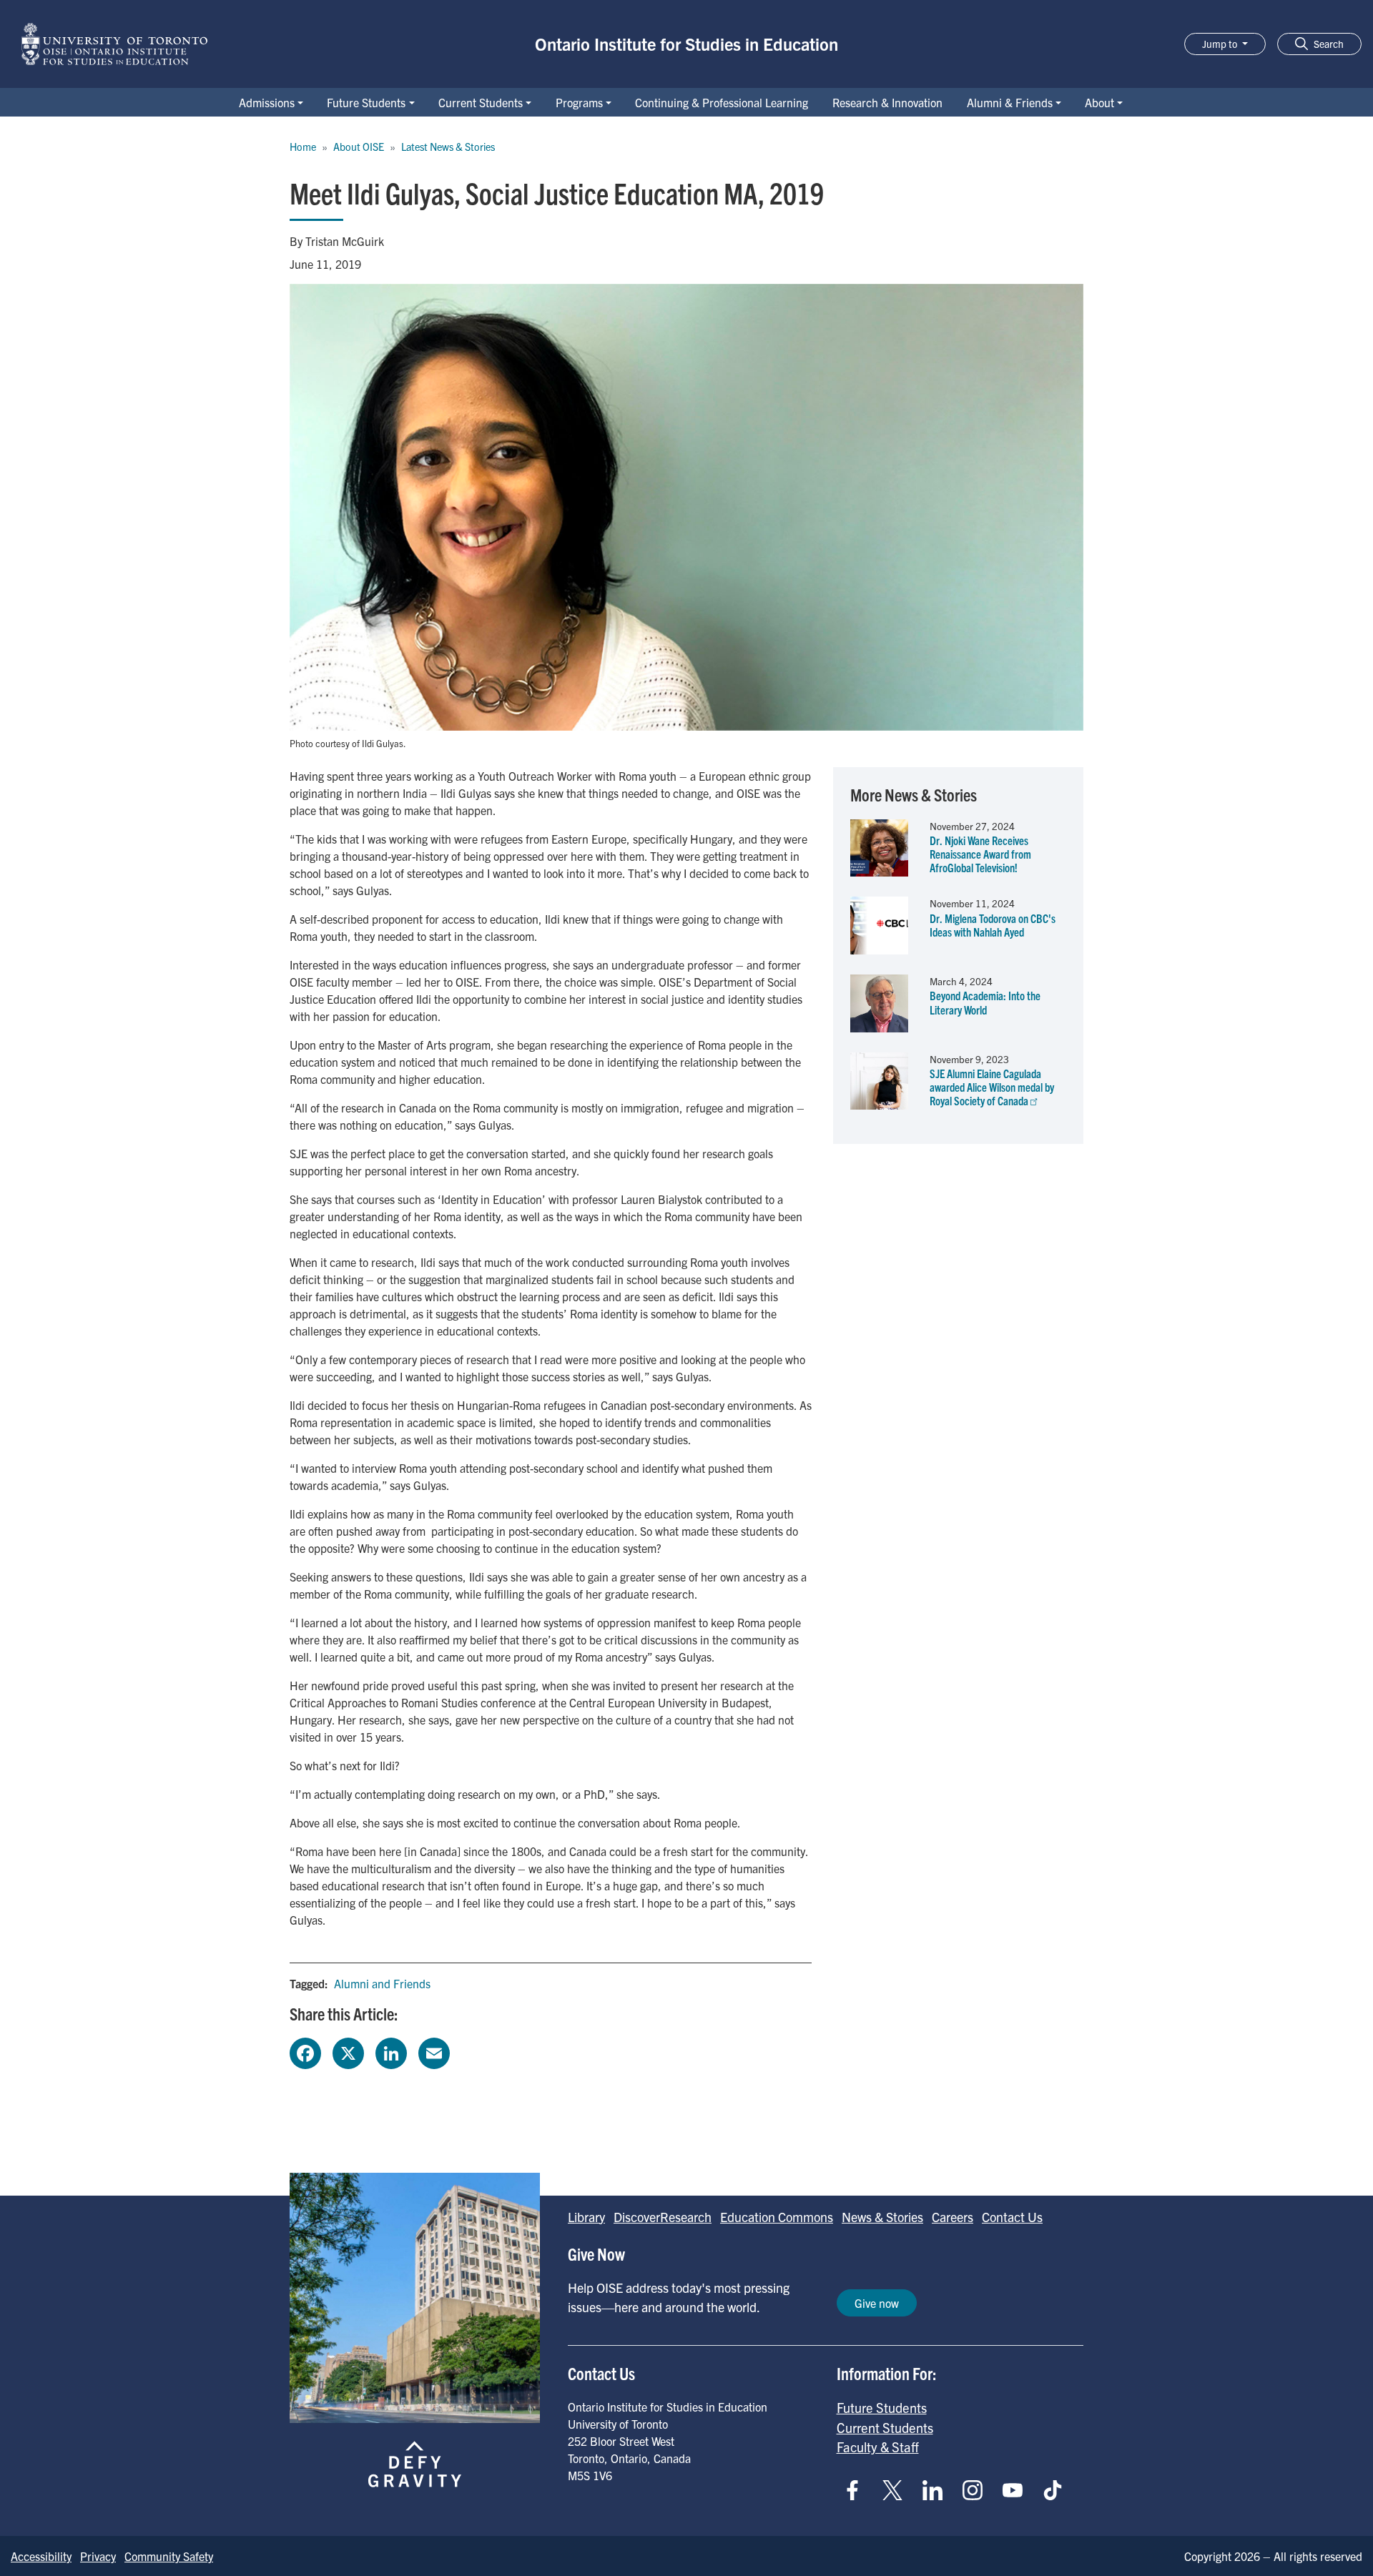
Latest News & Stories (448, 147)
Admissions (267, 102)
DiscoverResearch (663, 2217)
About (1099, 102)
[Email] (434, 2051)
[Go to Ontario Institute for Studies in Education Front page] (114, 44)
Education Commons (777, 2217)
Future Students (366, 102)
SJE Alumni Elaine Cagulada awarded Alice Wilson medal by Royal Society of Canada (992, 1087)
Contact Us (1012, 2217)
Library (586, 2217)
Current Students (481, 102)
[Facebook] (305, 2051)
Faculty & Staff (878, 2447)
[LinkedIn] (391, 2051)
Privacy (98, 2556)
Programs (579, 102)
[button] (1319, 44)
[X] (348, 2051)
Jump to (1221, 44)
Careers (953, 2217)
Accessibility (41, 2556)
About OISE (359, 147)
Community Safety (169, 2556)
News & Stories (882, 2217)
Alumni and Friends (382, 1983)
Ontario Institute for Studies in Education (686, 44)
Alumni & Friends (1010, 102)
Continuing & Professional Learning (722, 102)
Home (303, 147)
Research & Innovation (887, 102)
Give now (877, 2303)
